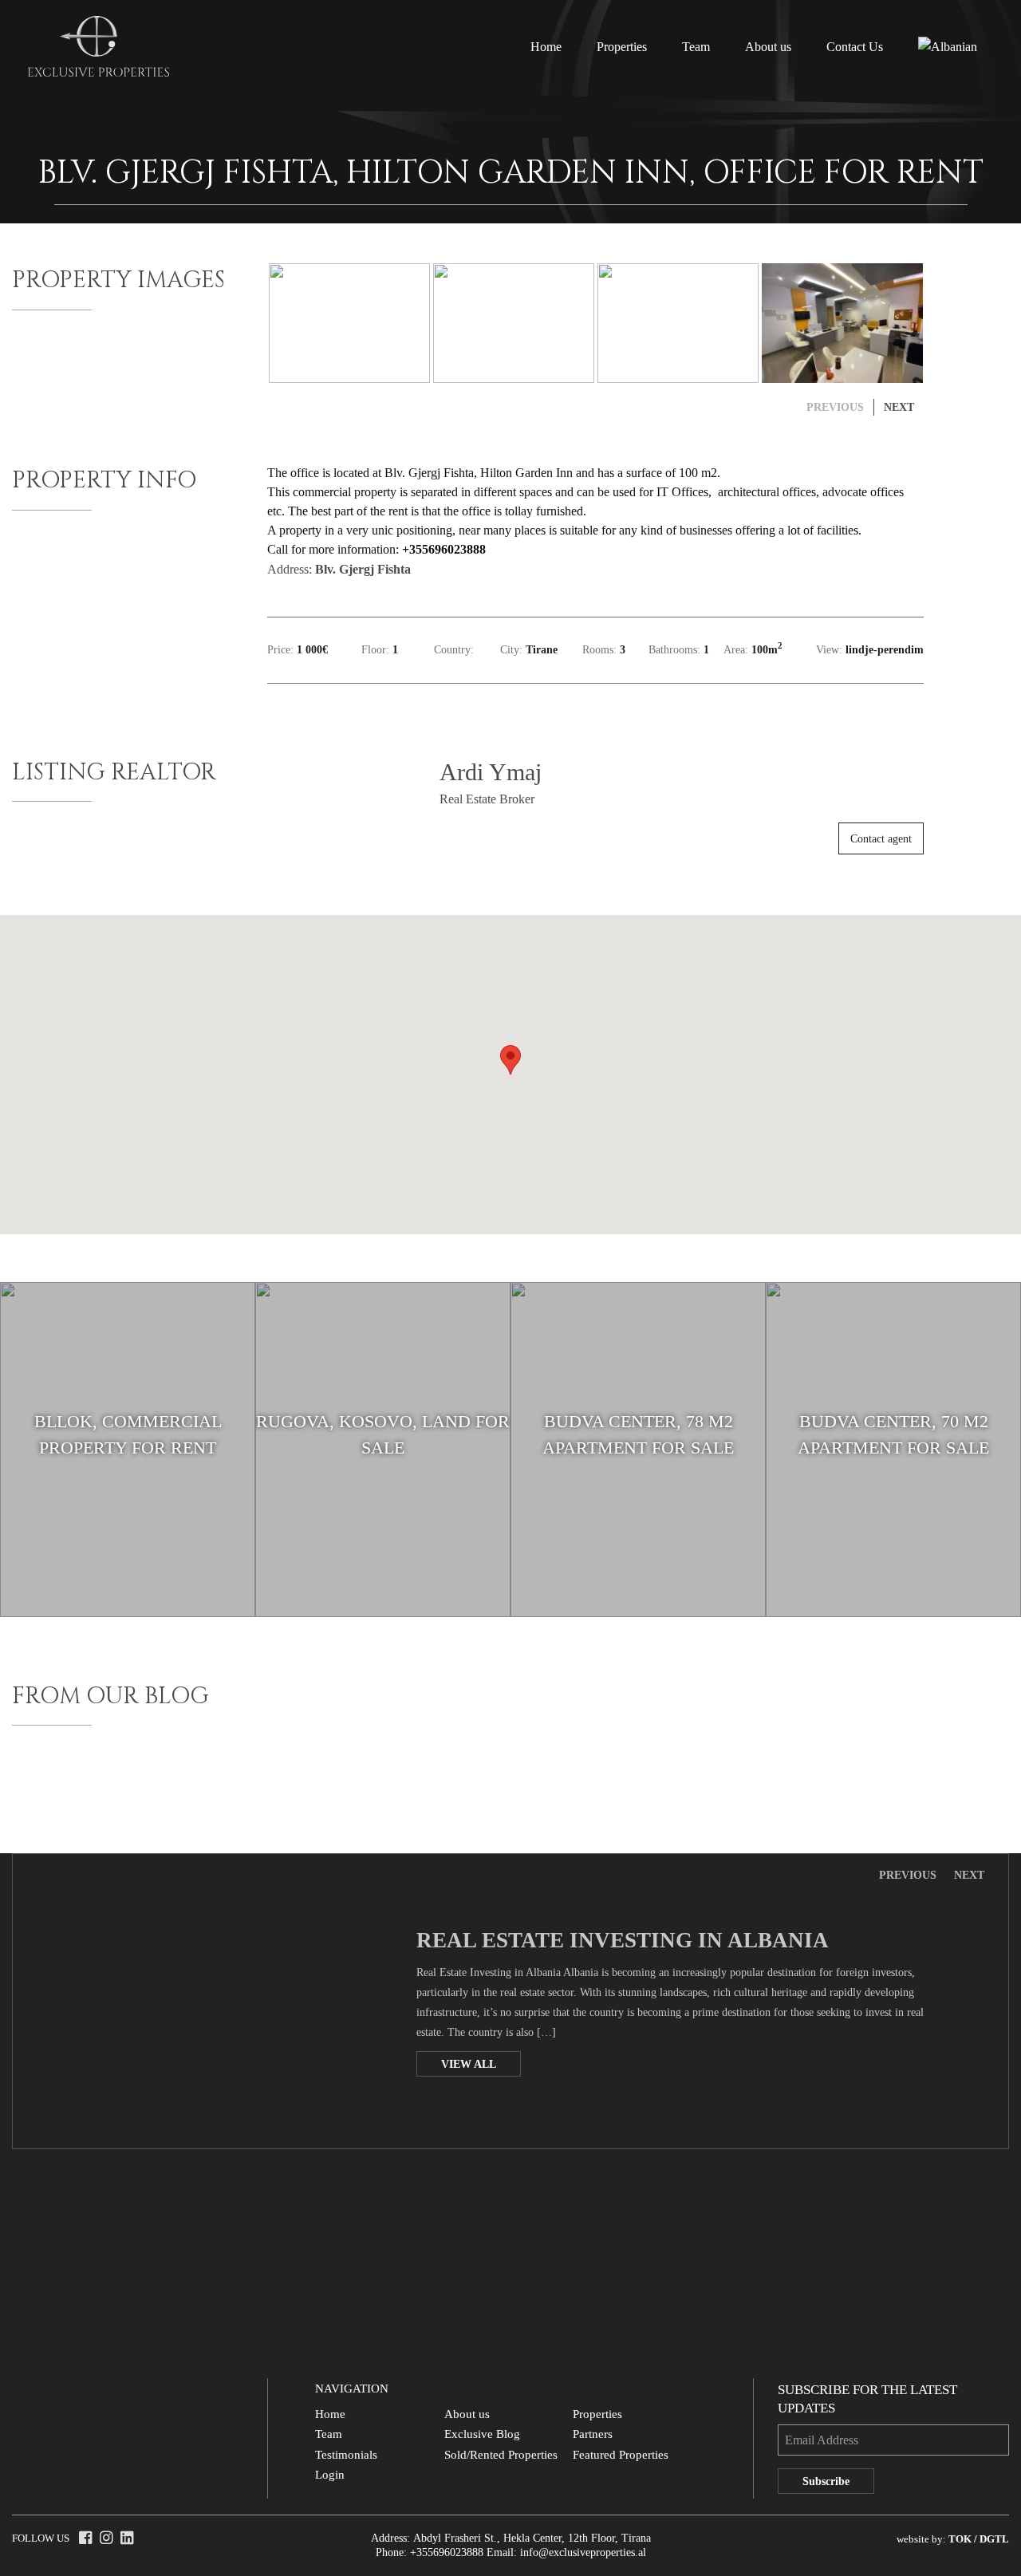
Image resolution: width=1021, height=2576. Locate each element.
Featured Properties (621, 2455)
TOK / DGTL (979, 2539)
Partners (593, 2434)
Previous (908, 1876)
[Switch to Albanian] (948, 47)
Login (330, 2475)
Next (969, 1876)
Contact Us (855, 47)
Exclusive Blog (482, 2434)
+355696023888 (447, 2552)
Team (696, 47)
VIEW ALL (469, 2064)
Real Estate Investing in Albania (623, 1940)
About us (768, 47)
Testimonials (346, 2455)
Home (546, 47)
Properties (622, 47)
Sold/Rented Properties (501, 2455)
